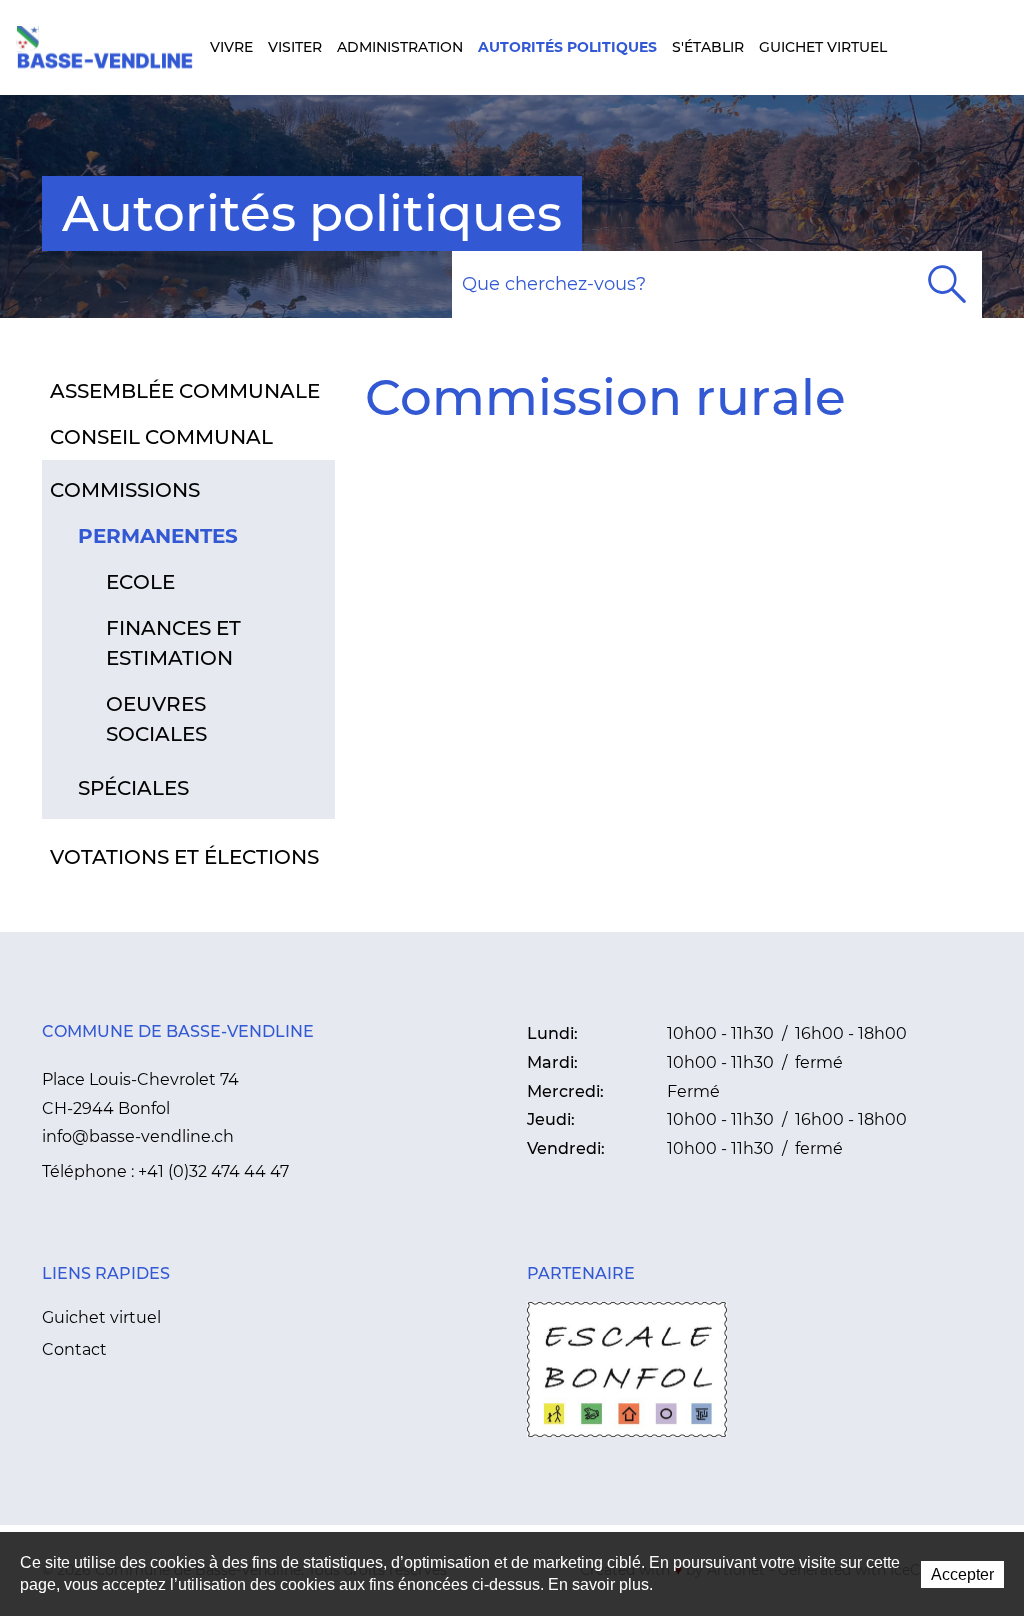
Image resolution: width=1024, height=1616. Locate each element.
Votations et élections (184, 857)
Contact (74, 1349)
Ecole (140, 582)
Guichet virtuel (823, 47)
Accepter (962, 1574)
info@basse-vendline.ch (138, 1136)
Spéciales (133, 788)
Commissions (125, 490)
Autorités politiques (567, 47)
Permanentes (158, 536)
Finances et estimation (173, 643)
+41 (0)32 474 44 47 (213, 1171)
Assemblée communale (185, 391)
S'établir (708, 47)
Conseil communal (161, 437)
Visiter (295, 47)
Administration (400, 47)
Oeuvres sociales (156, 719)
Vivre (231, 47)
